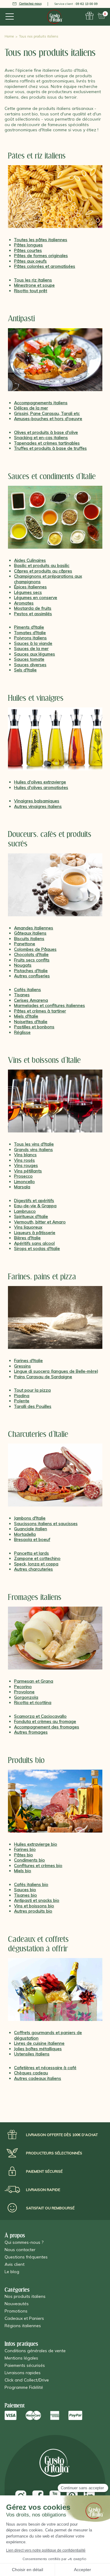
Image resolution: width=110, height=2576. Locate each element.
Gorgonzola (26, 1697)
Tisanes (22, 995)
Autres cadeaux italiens (38, 2078)
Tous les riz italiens (33, 280)
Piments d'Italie (29, 627)
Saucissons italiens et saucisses (46, 1524)
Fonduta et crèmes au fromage (45, 1721)
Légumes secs (28, 592)
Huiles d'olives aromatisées (41, 787)
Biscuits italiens (29, 939)
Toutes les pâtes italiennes (41, 240)
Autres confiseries (32, 976)
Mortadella (25, 1534)
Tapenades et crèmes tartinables (47, 443)
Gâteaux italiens (30, 933)
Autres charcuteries (33, 1569)
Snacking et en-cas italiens (41, 438)
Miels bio (23, 1871)
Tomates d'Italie (30, 633)
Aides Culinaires (30, 560)
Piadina (22, 1396)
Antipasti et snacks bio (37, 1900)
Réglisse (22, 1032)
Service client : (76, 4)
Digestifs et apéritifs (34, 1201)
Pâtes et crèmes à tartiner (40, 1011)
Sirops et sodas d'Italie (37, 1248)
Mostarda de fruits (33, 608)
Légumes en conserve (36, 598)
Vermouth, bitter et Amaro (40, 1222)
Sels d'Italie (25, 670)
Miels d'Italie (26, 1016)
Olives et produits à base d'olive (46, 432)
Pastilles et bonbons (34, 1027)
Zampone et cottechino (37, 1558)
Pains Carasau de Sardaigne (43, 1377)
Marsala (22, 1187)
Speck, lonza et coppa (36, 1564)
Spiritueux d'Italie (31, 1216)
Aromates (24, 603)
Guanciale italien (31, 1529)
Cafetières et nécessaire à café (45, 2068)
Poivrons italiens (30, 638)
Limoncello (24, 1182)
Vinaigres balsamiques (37, 801)
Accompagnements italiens (41, 403)
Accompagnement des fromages (47, 1727)
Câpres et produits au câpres (43, 571)
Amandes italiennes (34, 928)
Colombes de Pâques (35, 949)
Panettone (25, 944)
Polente (22, 1401)
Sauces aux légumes (35, 654)
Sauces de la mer (31, 649)
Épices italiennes (30, 587)
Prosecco (23, 1176)
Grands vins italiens (33, 1150)
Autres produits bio (33, 1911)
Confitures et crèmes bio (38, 1866)
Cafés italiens (28, 990)
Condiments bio (29, 1860)
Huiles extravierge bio (36, 1844)
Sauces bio (25, 1890)
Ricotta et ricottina (33, 1702)
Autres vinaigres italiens (38, 806)
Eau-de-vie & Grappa (35, 1206)
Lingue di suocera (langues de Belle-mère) (56, 1371)
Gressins (22, 1366)
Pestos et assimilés (33, 614)
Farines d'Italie (28, 1361)
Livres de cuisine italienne (39, 2043)
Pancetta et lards (31, 1553)
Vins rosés (24, 1160)
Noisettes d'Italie (31, 1022)
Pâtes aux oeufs (30, 261)
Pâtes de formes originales (41, 256)
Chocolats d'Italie (31, 954)
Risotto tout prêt (31, 291)
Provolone (24, 1692)
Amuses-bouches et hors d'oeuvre (48, 419)
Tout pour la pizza (32, 1390)
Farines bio (25, 1849)
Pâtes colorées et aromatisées (45, 266)
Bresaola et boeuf (32, 1539)
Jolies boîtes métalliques (38, 2049)
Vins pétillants (28, 1171)
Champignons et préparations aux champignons (48, 579)
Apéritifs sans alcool (34, 1243)
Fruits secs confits (32, 960)
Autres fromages (31, 1732)
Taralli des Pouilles (33, 1406)
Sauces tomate (29, 659)
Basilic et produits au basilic (42, 565)
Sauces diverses (30, 665)
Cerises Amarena (31, 1000)
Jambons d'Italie (30, 1518)
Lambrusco (25, 1211)
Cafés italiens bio (31, 1884)
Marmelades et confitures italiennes (50, 1005)
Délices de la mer (31, 408)
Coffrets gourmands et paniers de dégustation (48, 2035)
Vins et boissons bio (34, 1906)
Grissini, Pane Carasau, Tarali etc (47, 413)
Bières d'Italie (27, 1238)
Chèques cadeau (31, 2073)
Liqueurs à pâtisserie (35, 1233)
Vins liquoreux (28, 1227)
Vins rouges (26, 1165)
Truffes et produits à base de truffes (50, 448)
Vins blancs (25, 1155)
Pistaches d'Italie (31, 971)
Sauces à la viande (33, 643)
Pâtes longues (28, 245)
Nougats (23, 965)
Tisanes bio (26, 1895)
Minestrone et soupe (34, 285)
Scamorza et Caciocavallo (40, 1716)
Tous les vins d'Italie (34, 1144)
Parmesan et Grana (34, 1681)
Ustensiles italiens (32, 2054)
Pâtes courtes (28, 250)
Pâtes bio (24, 1855)
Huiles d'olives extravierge (40, 782)
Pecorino (23, 1687)
